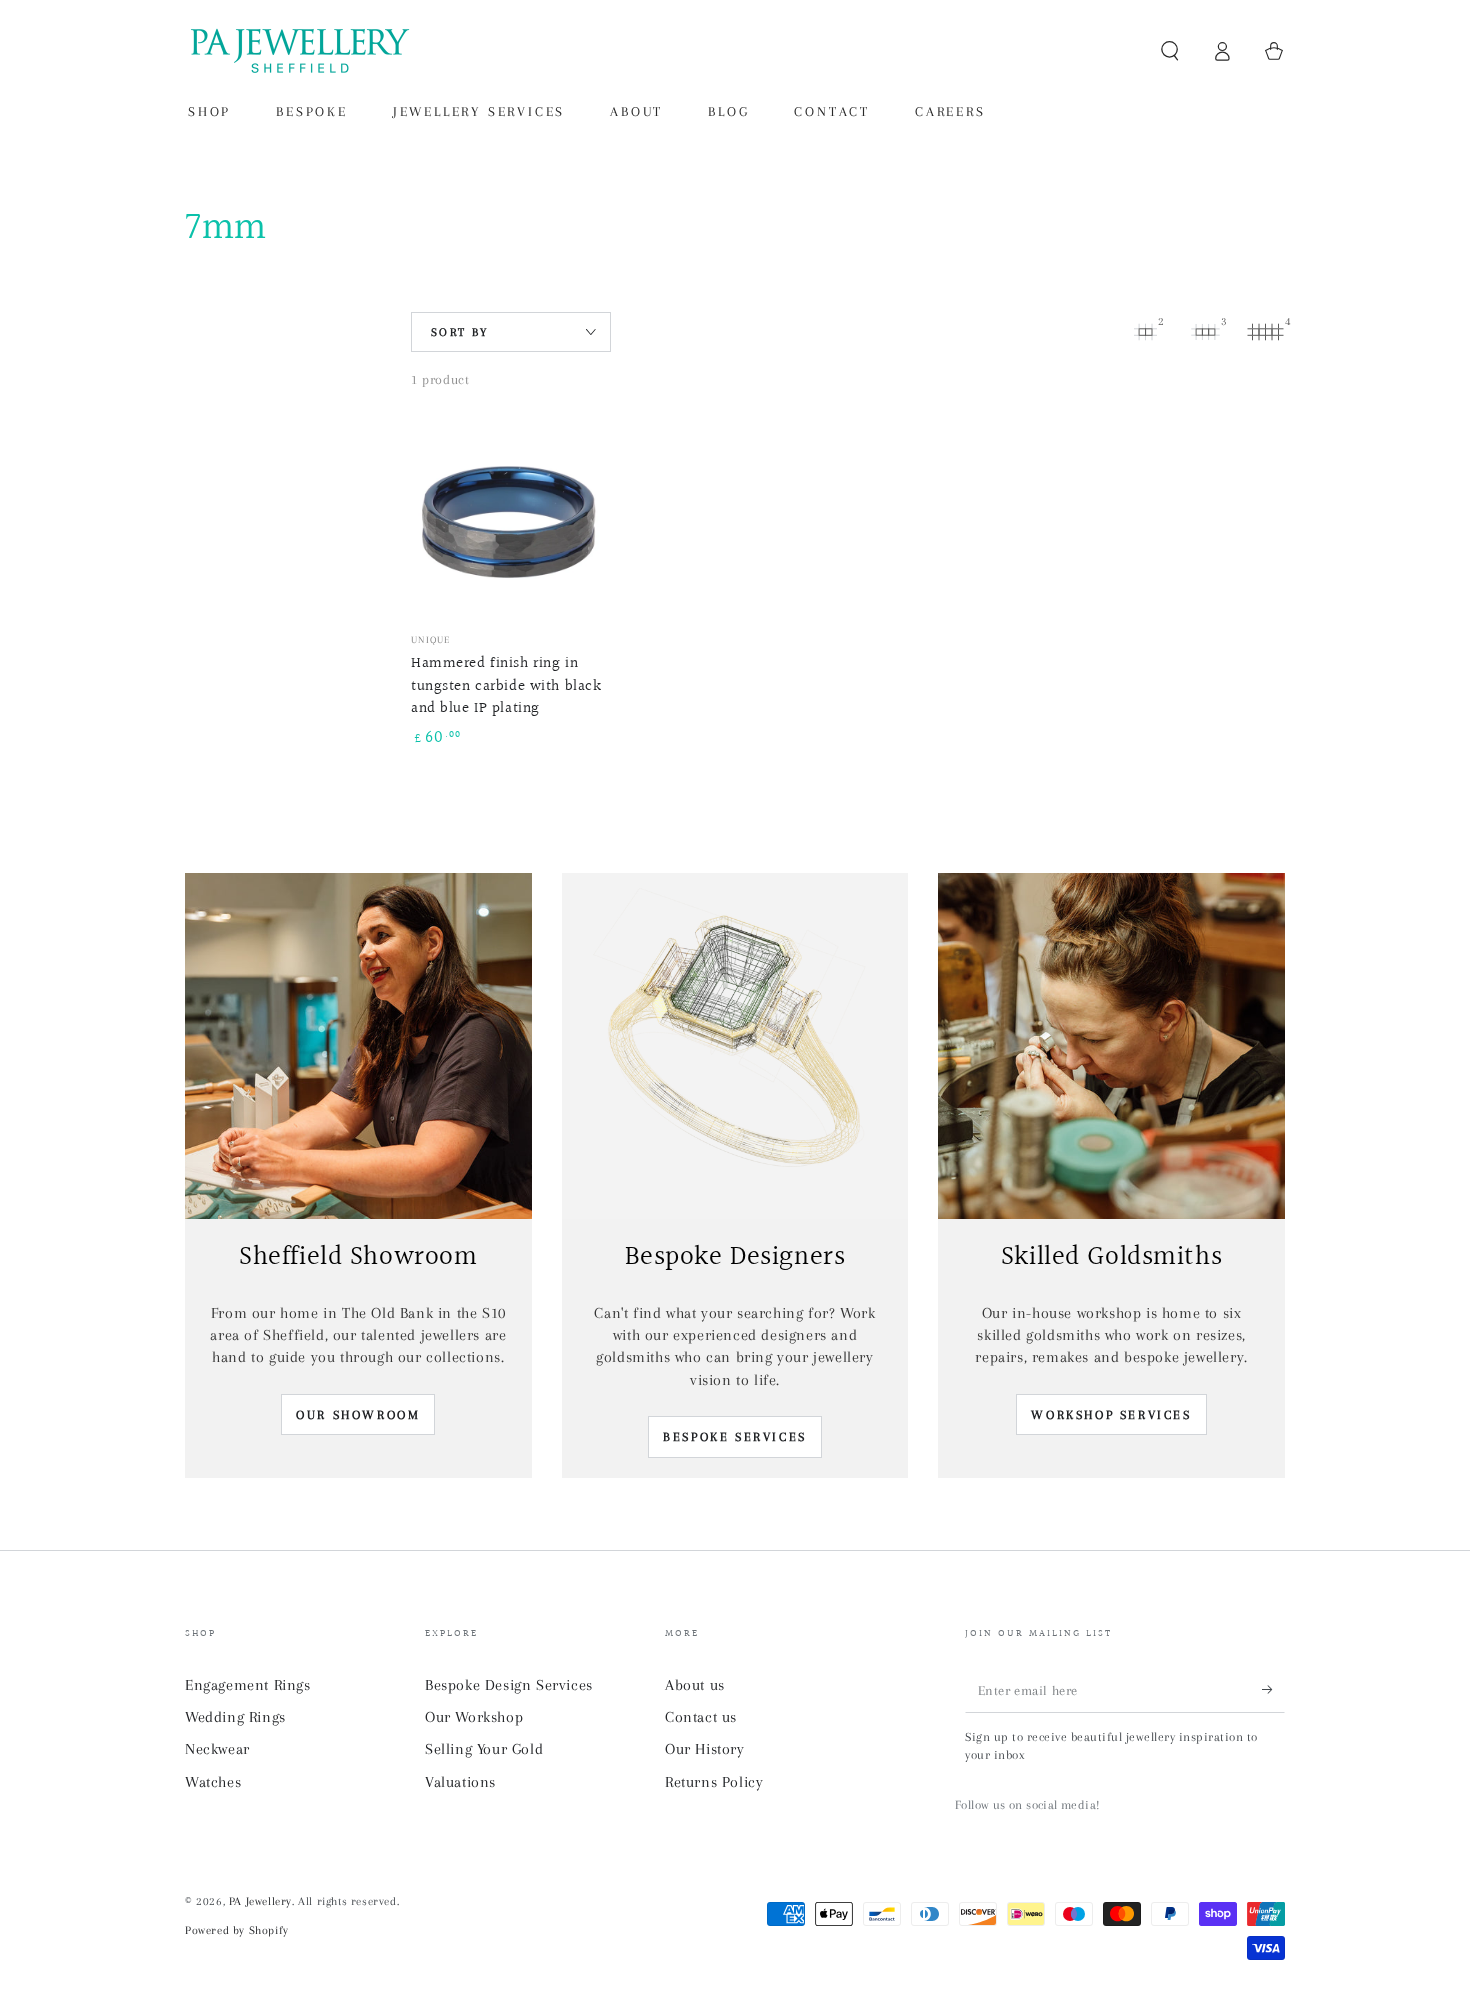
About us (695, 1685)
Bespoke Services (735, 1437)
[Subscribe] (1273, 1690)
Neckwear (217, 1749)
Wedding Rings (235, 1717)
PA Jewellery (260, 1901)
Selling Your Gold (484, 1749)
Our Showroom (358, 1415)
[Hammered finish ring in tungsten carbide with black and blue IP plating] (509, 520)
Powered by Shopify (237, 1930)
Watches (213, 1782)
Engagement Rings (248, 1685)
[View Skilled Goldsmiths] (1111, 1046)
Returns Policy (714, 1782)
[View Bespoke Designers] (735, 1046)
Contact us (701, 1717)
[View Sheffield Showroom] (358, 1046)
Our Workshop (474, 1717)
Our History (705, 1749)
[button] (1170, 51)
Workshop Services (1111, 1415)
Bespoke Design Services (509, 1685)
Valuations (460, 1782)
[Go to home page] (298, 51)
